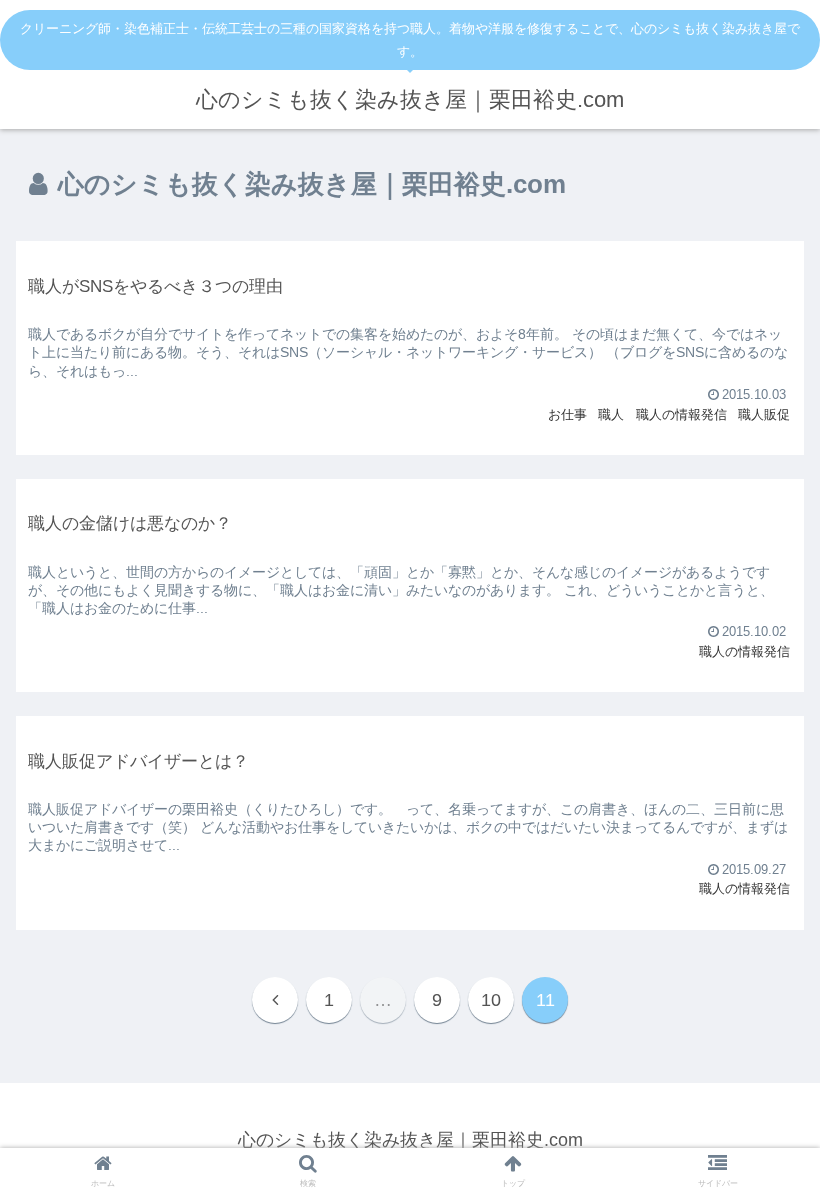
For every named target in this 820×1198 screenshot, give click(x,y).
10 (491, 1000)
